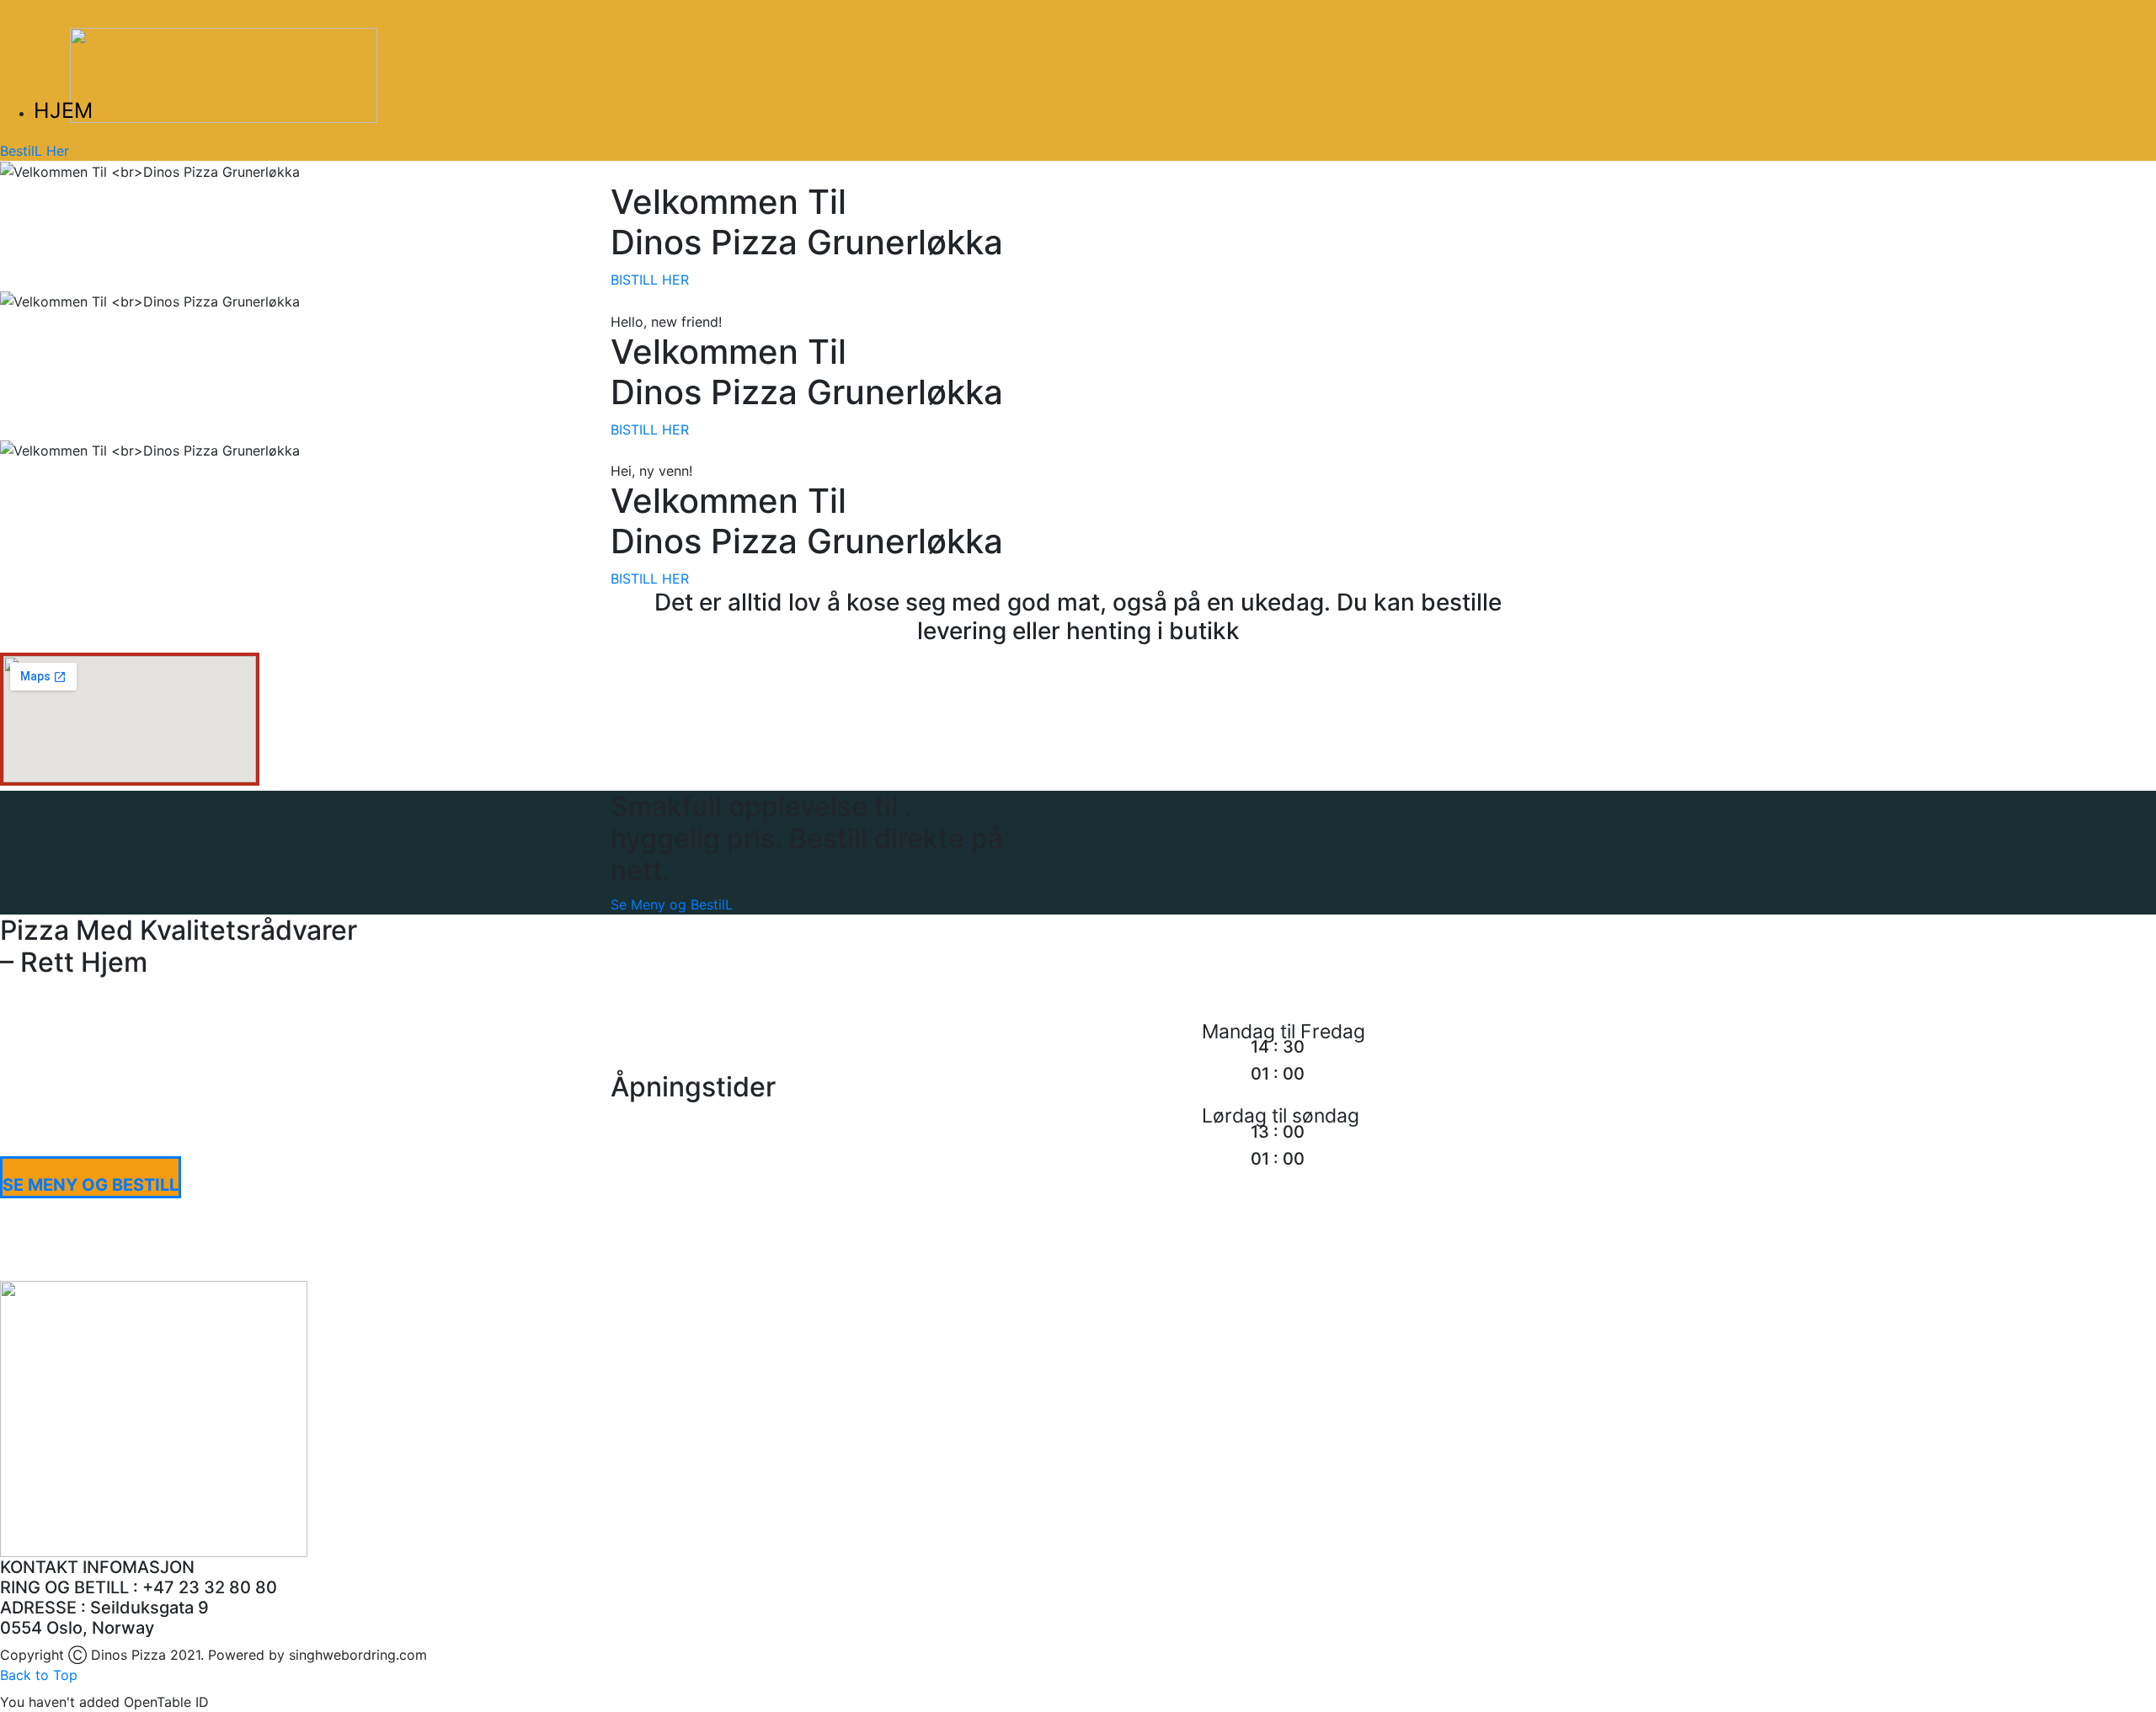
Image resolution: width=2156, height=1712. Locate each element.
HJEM (63, 110)
